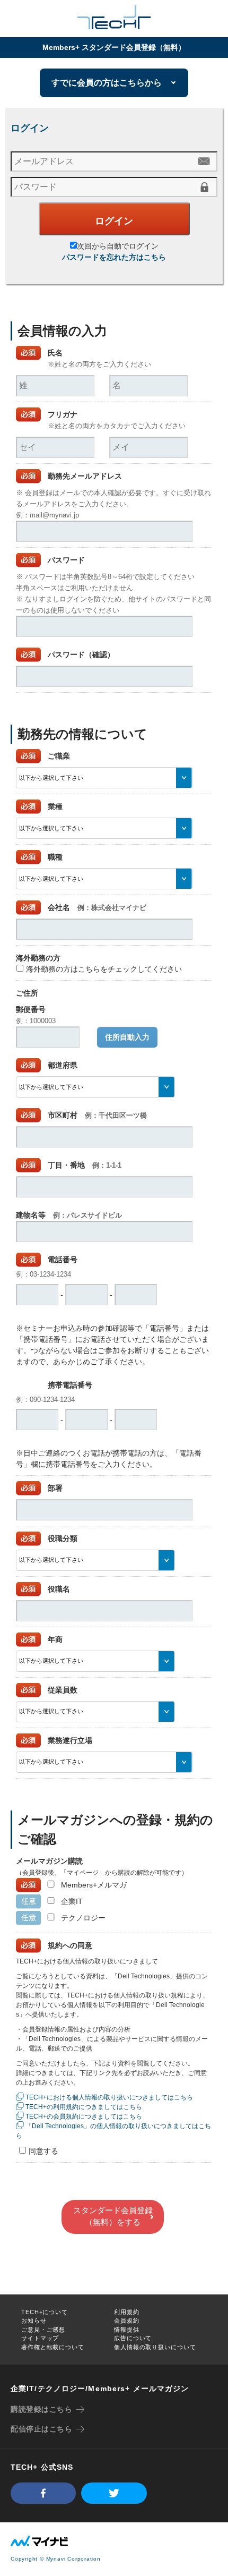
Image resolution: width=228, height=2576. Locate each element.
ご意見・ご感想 (43, 2330)
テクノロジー (83, 1918)
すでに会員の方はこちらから (107, 83)
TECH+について (45, 2312)
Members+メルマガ (94, 1885)
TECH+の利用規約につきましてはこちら (84, 2107)
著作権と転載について (53, 2347)
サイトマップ (40, 2338)
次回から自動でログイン (118, 246)
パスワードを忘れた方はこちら (114, 257)
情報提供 (127, 2330)
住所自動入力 (127, 1037)
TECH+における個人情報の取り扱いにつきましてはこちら (109, 2097)
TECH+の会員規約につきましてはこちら (84, 2116)
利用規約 (127, 2312)
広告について (133, 2338)
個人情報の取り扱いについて (155, 2347)
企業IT (72, 1901)
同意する (43, 2151)
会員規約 (127, 2320)
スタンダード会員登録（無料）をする (113, 2216)
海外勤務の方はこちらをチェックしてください (104, 969)
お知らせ (34, 2320)
